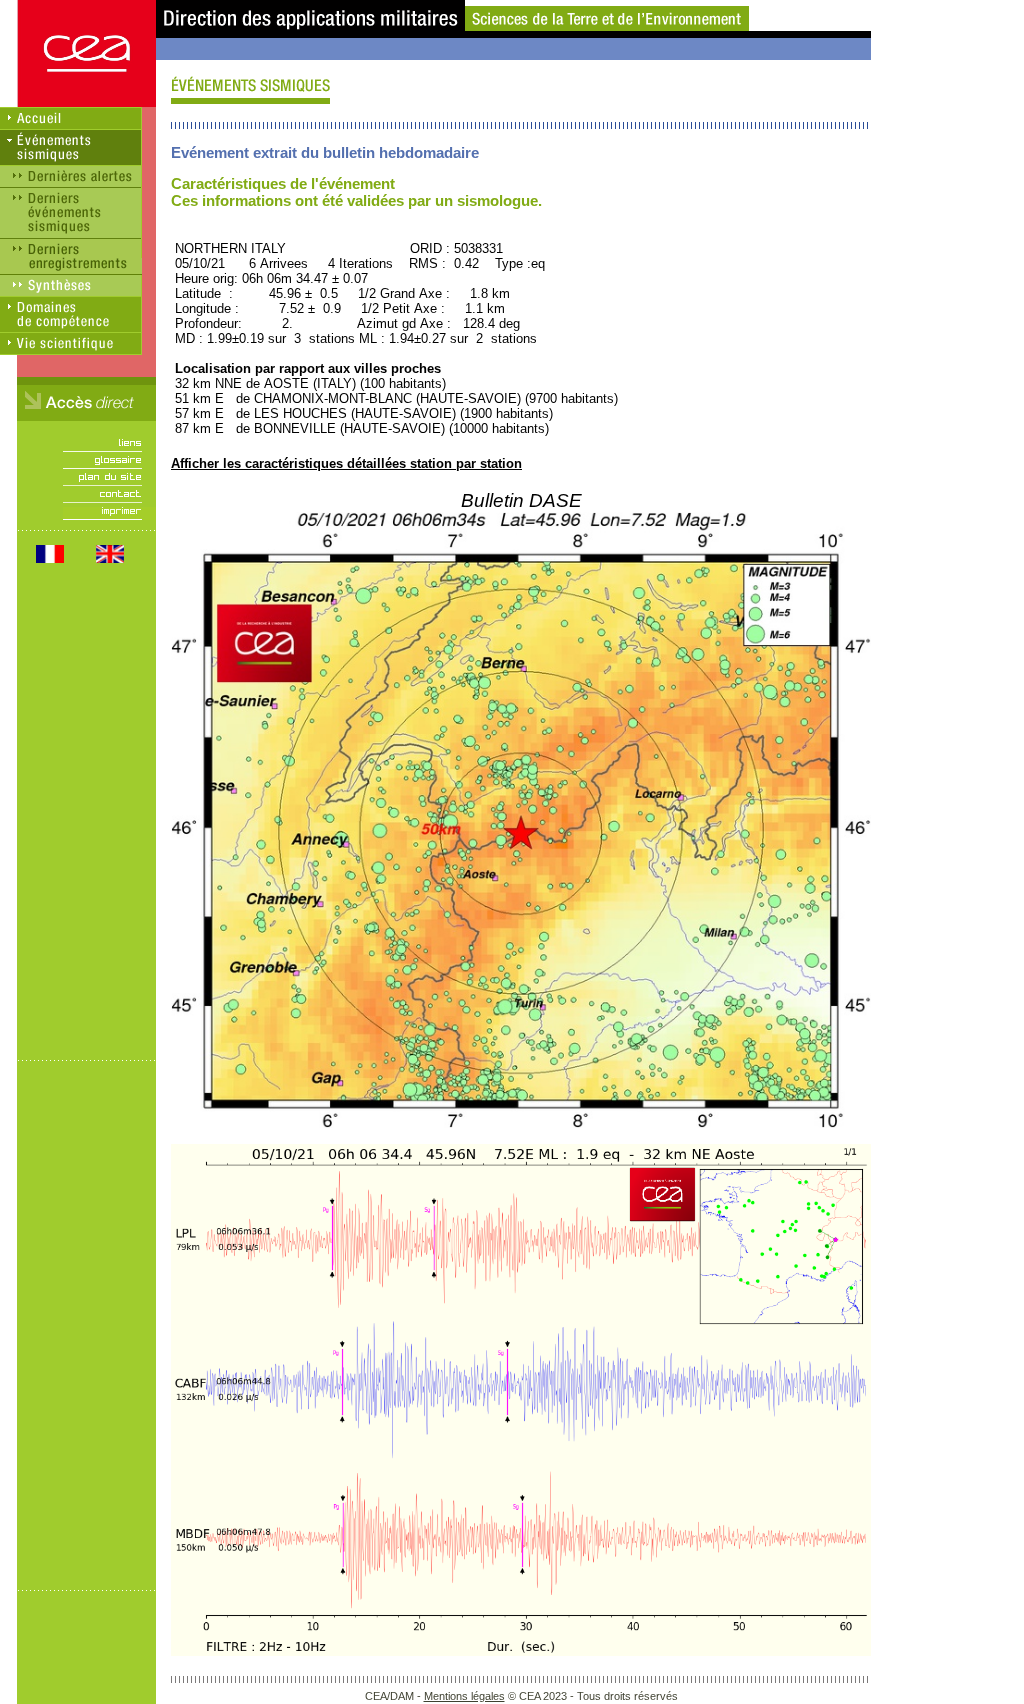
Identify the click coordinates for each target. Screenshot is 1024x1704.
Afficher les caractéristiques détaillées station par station (346, 463)
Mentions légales (464, 1696)
